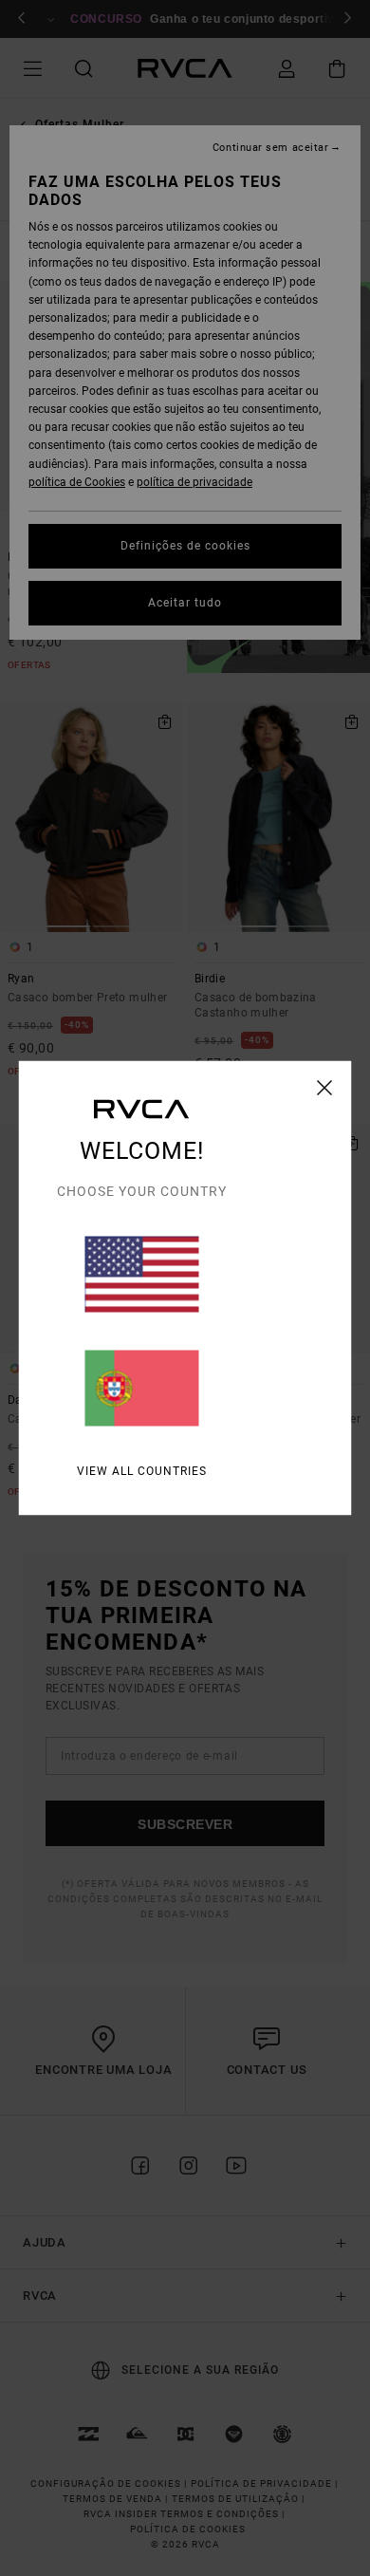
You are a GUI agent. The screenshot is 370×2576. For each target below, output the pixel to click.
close (325, 1088)
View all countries (142, 1471)
